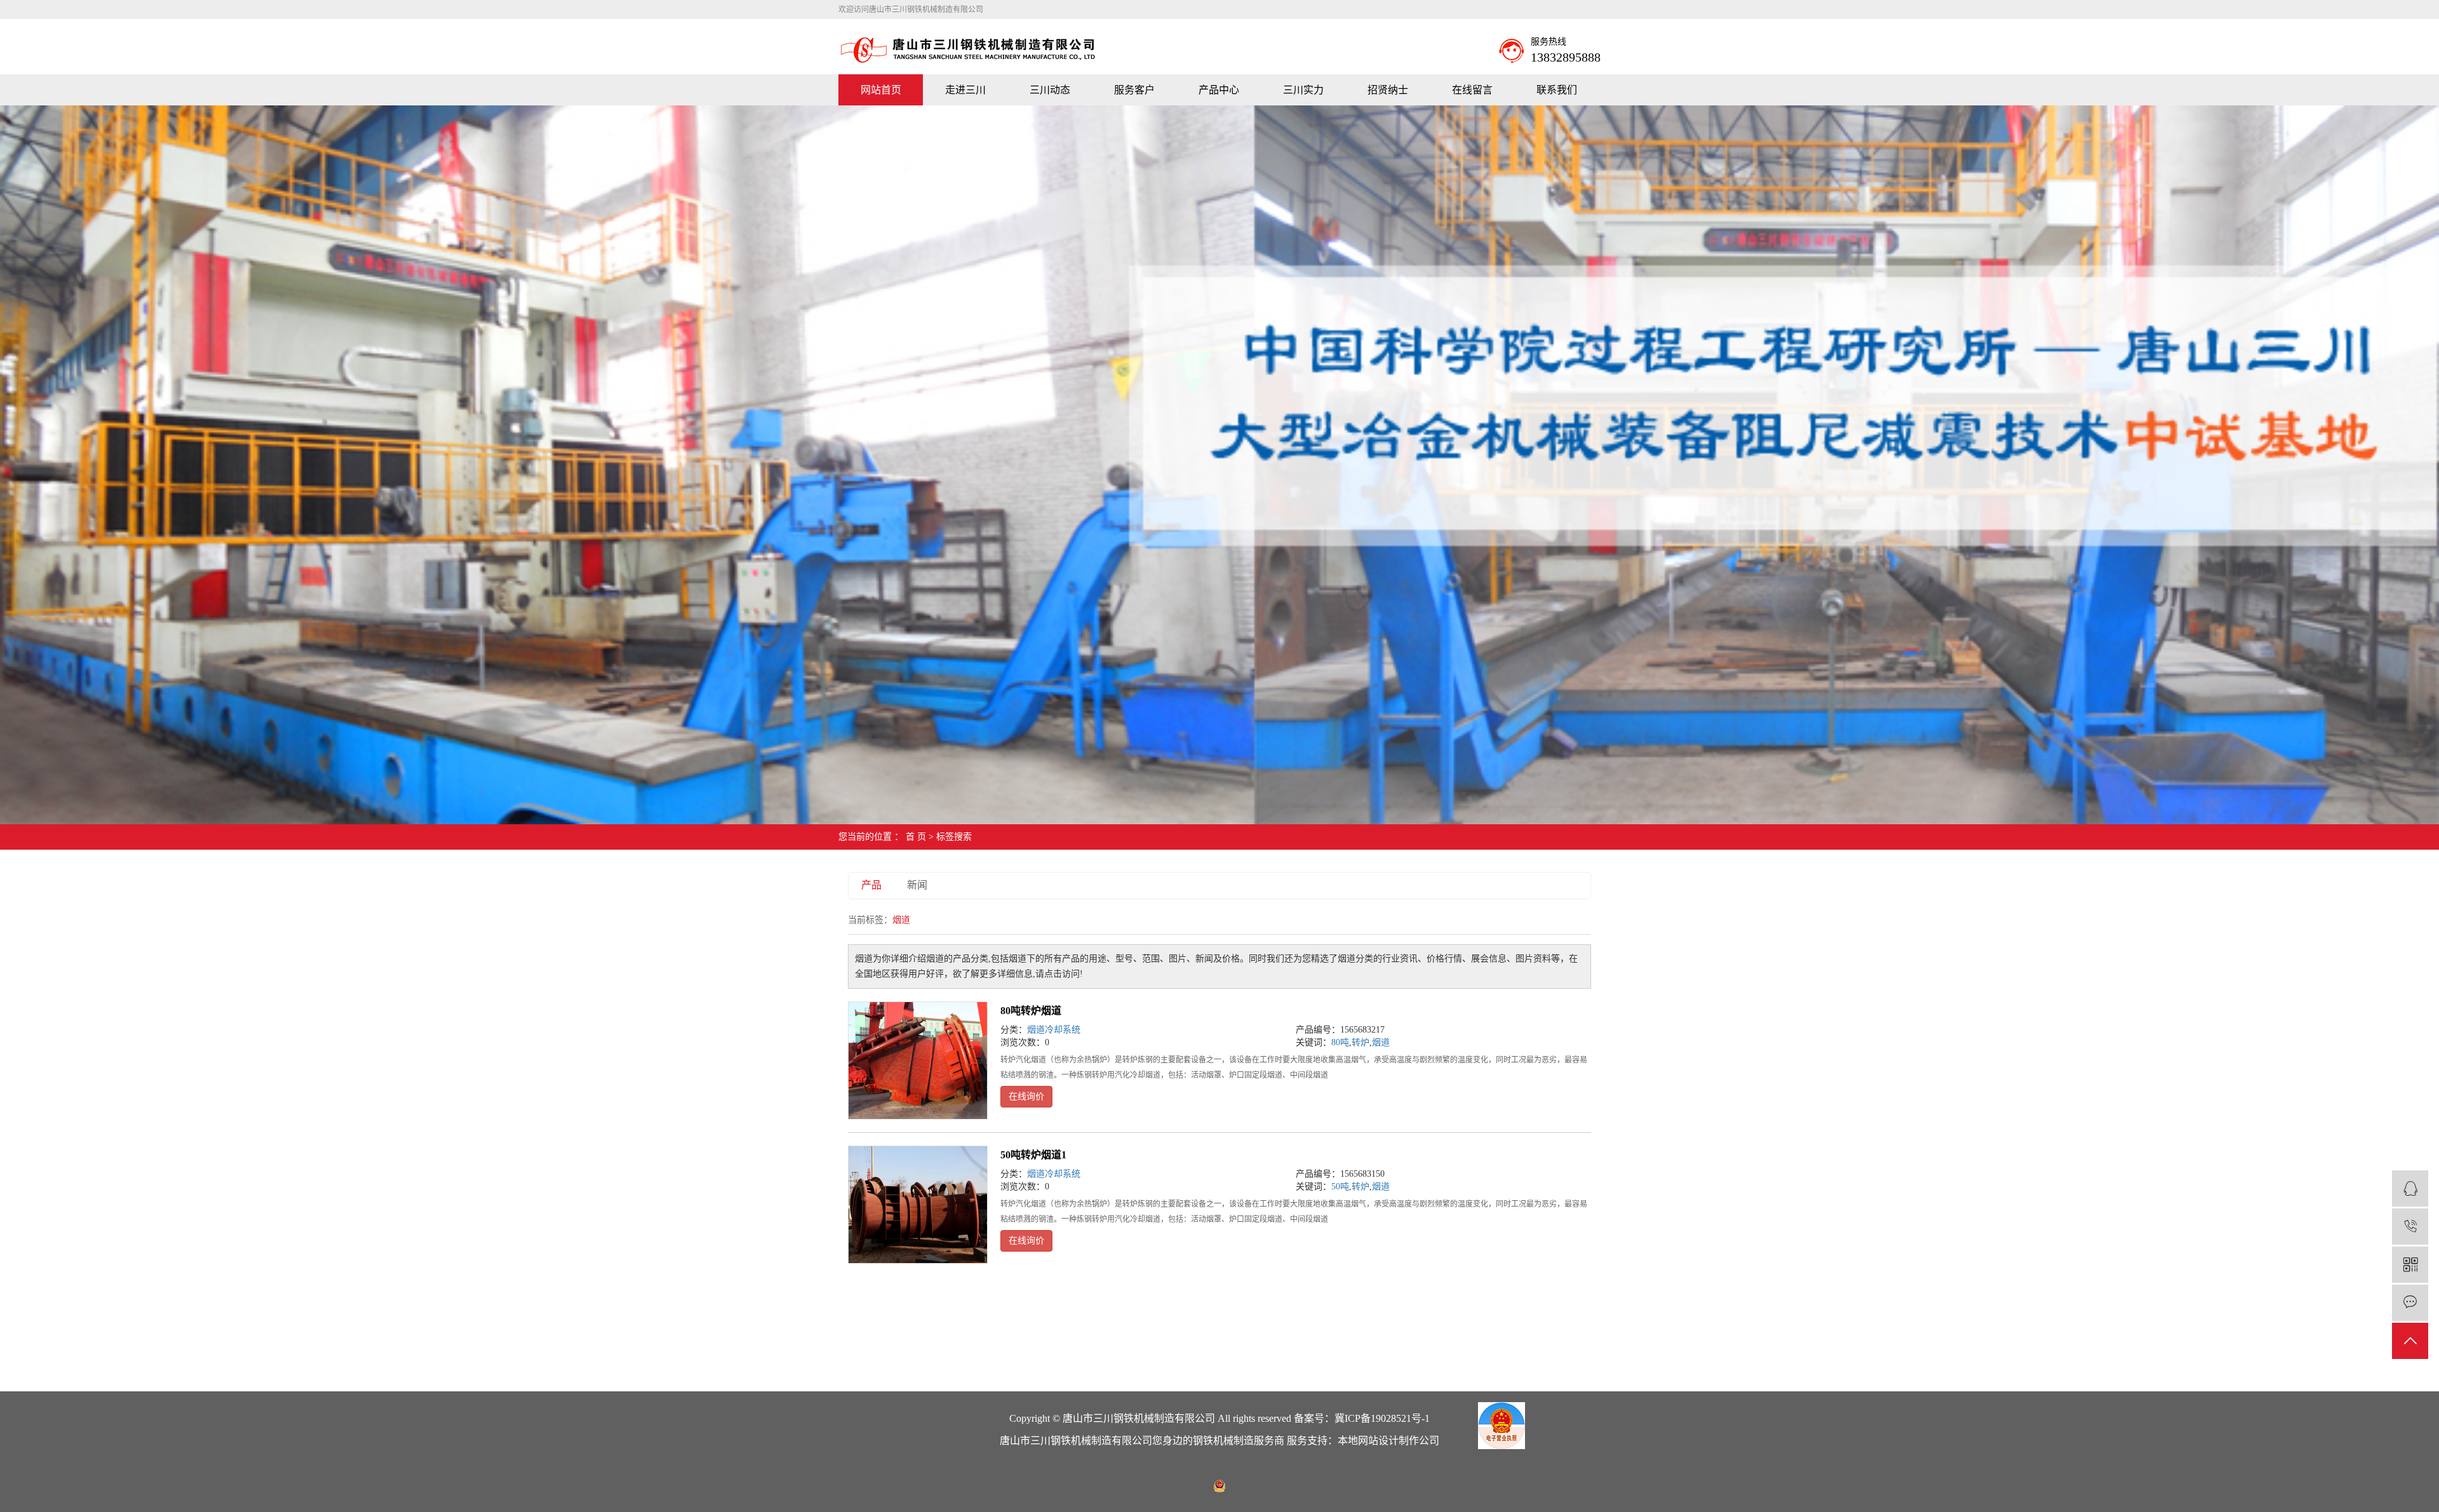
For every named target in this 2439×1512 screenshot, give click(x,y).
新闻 (917, 885)
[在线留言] (2410, 1303)
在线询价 (1026, 1096)
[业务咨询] (2410, 1188)
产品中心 (1219, 90)
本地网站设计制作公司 (1388, 1441)
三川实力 (1303, 90)
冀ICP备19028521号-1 (1382, 1418)
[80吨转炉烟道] (918, 1060)
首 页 (916, 837)
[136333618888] (2410, 1227)
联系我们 (1557, 90)
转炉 (1361, 1042)
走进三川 (965, 90)
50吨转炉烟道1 (1033, 1155)
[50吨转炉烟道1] (918, 1205)
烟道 (1381, 1042)
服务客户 (1134, 90)
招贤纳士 (1388, 90)
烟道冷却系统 (1054, 1030)
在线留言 (1472, 90)
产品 (871, 885)
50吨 (1340, 1187)
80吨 (1340, 1042)
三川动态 (1050, 90)
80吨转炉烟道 (1031, 1011)
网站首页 (881, 90)
